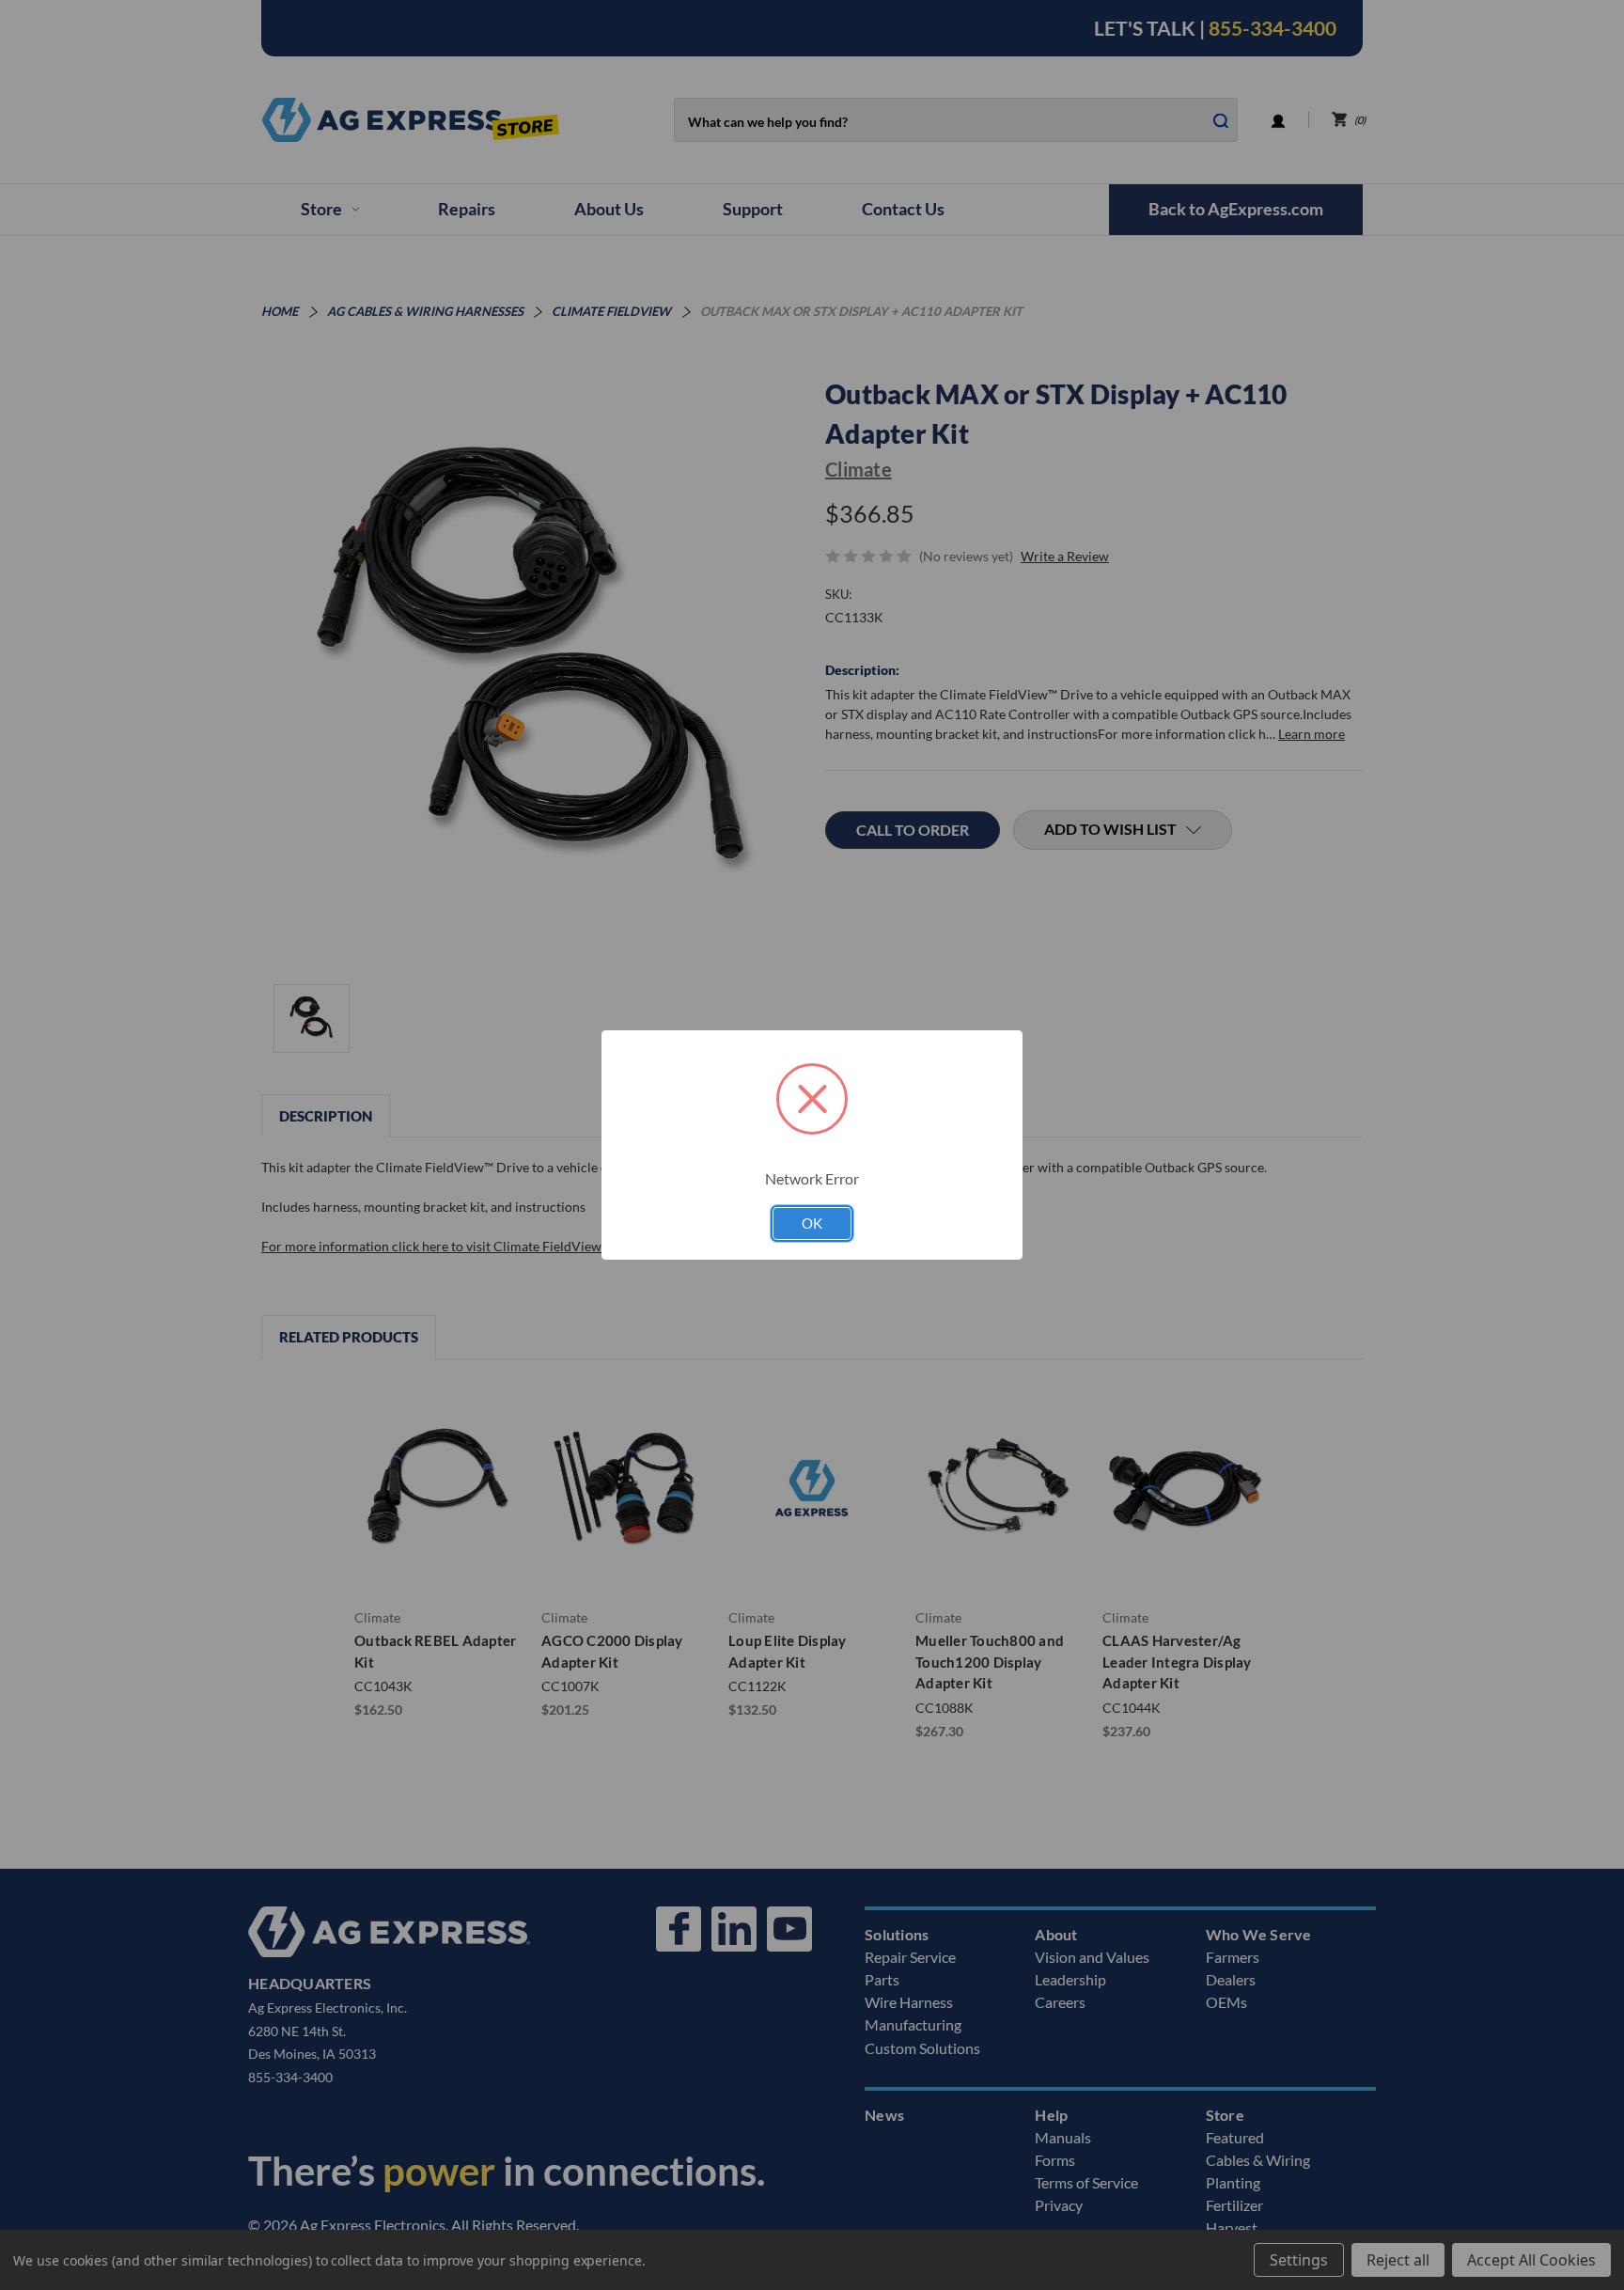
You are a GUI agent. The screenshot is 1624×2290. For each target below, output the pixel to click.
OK (812, 1223)
